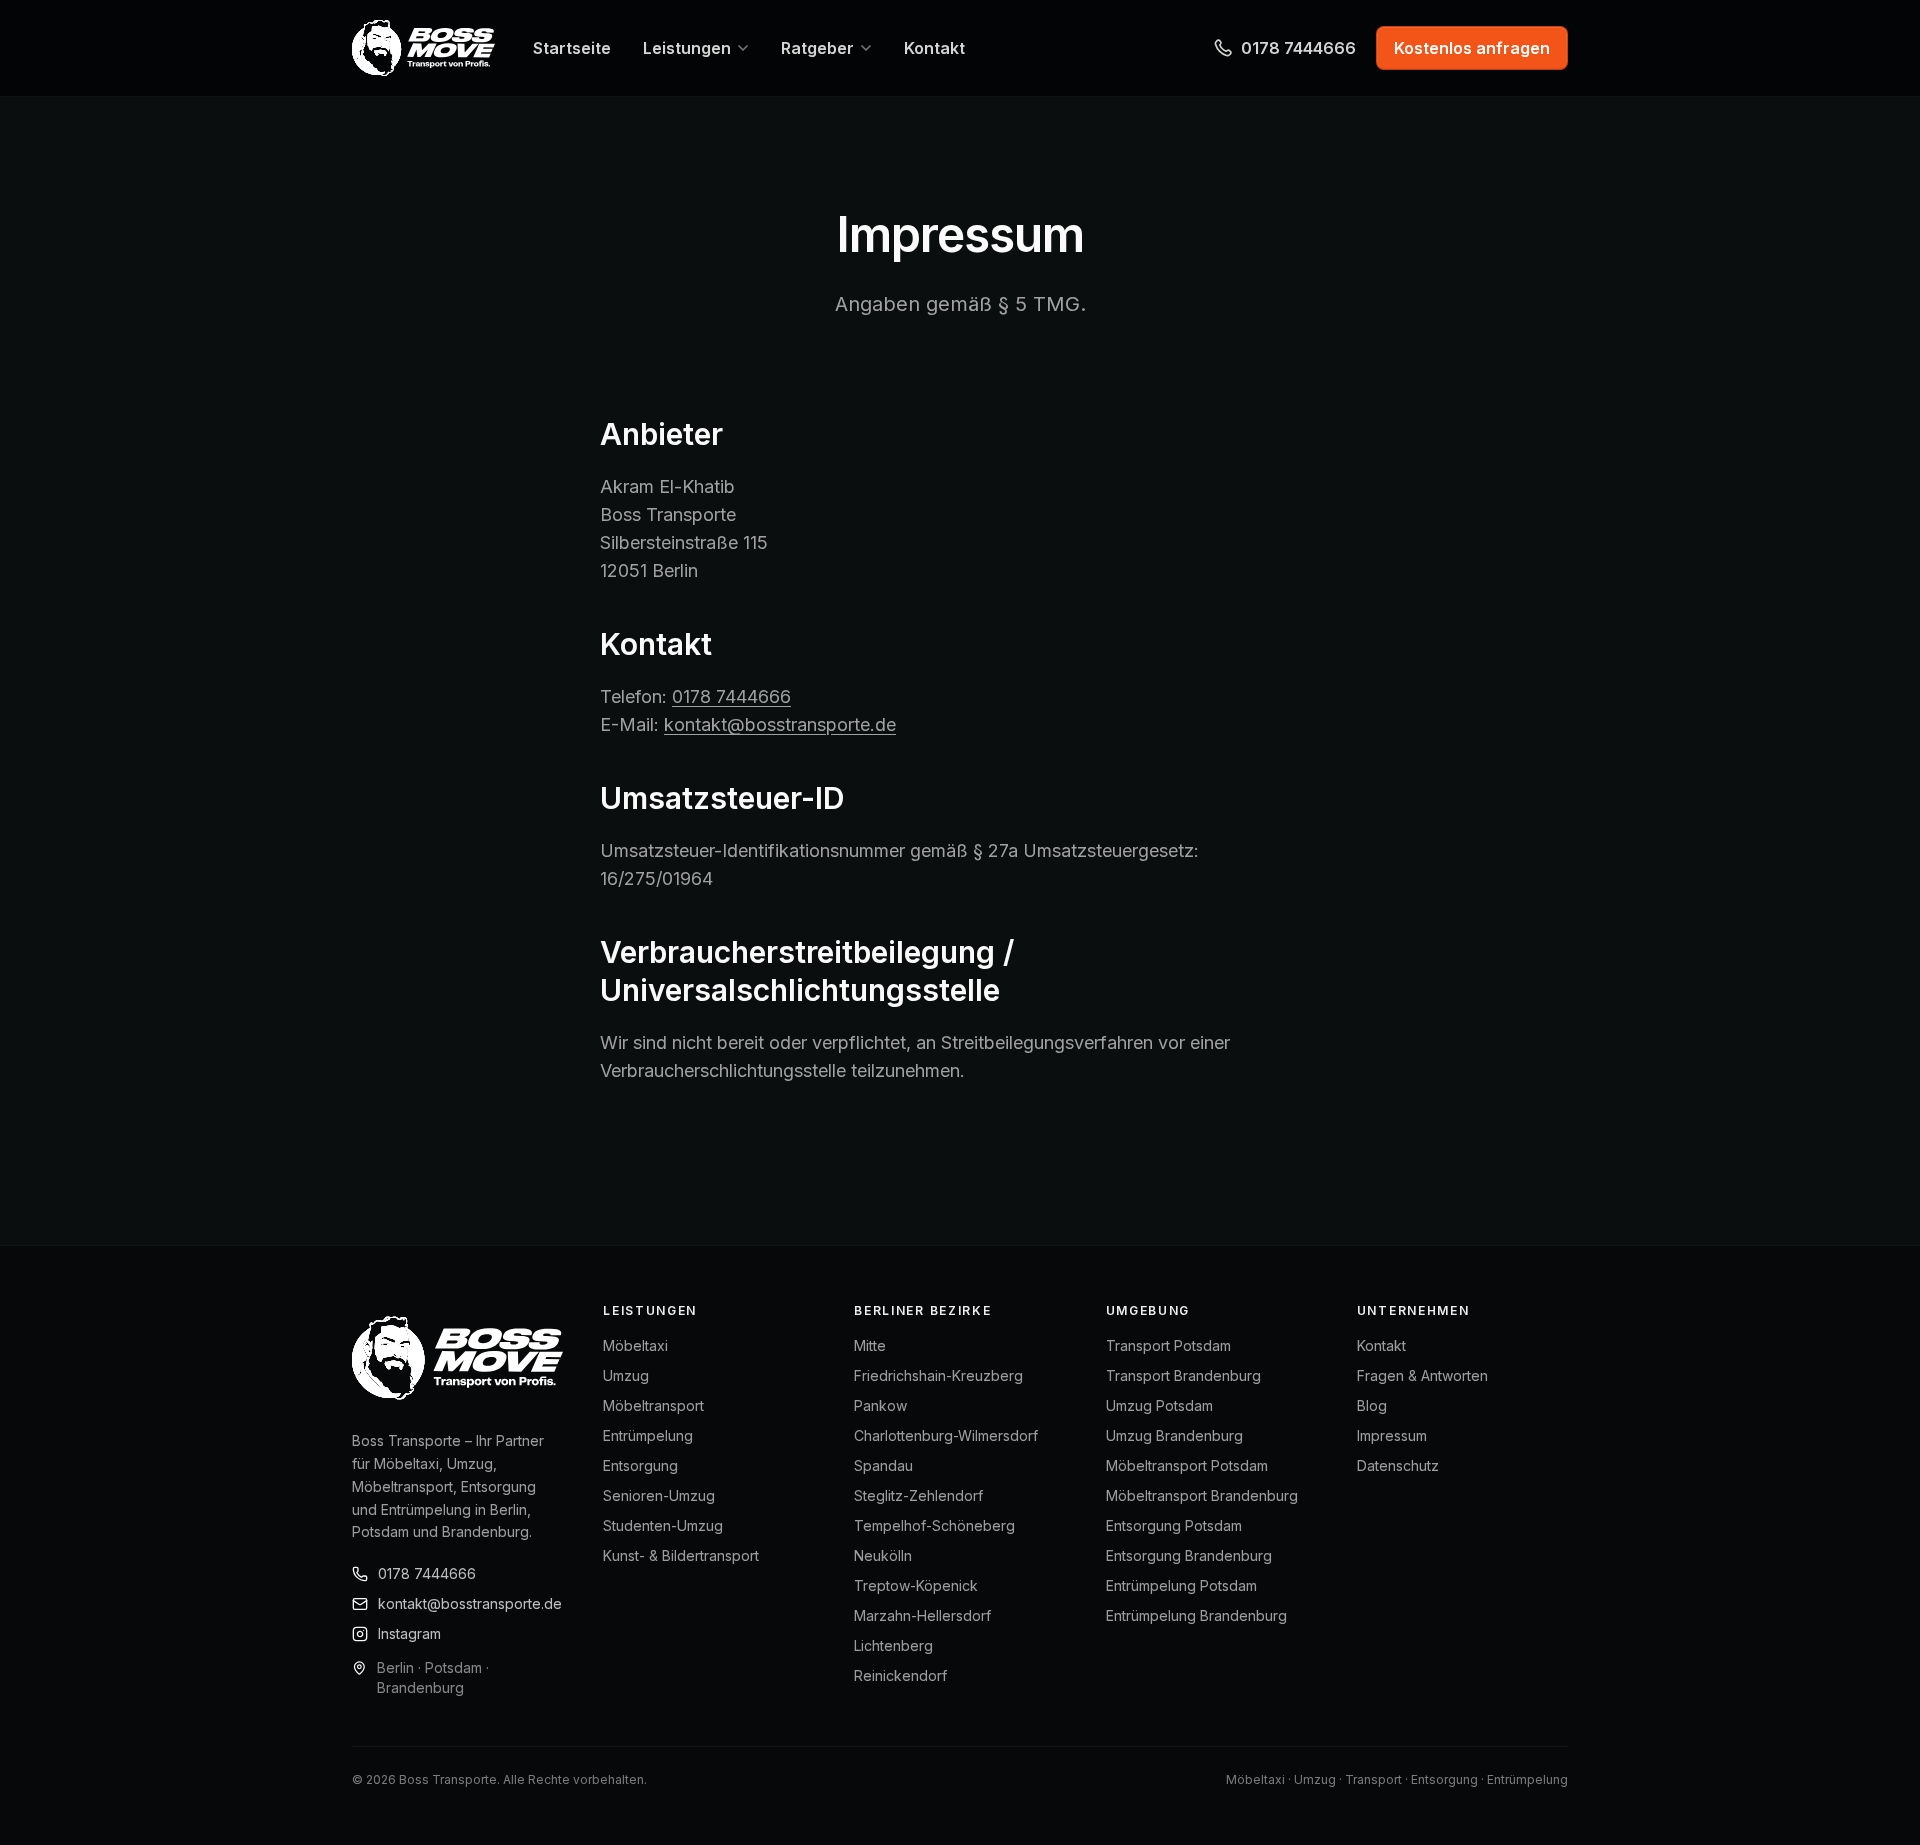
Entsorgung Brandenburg (1189, 1555)
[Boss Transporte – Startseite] (423, 48)
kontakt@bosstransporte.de (780, 724)
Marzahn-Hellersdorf (922, 1615)
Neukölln (883, 1555)
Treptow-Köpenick (916, 1585)
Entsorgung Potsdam (1174, 1525)
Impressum (1392, 1435)
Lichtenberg (893, 1645)
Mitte (870, 1345)
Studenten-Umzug (663, 1525)
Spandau (883, 1465)
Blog (1372, 1405)
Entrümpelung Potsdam (1181, 1585)
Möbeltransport (653, 1405)
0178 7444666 (1298, 48)
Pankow (880, 1405)
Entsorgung (640, 1465)
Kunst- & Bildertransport (681, 1555)
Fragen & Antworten (1422, 1375)
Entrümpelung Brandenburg (1196, 1615)
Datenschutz (1398, 1465)
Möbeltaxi (635, 1345)
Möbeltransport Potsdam (1187, 1465)
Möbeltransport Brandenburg (1202, 1495)
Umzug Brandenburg (1174, 1435)
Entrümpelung (648, 1435)
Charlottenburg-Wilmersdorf (946, 1435)
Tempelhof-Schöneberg (934, 1525)
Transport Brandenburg (1183, 1375)
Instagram (409, 1633)
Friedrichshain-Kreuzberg (938, 1375)
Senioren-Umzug (659, 1495)
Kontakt (1381, 1345)
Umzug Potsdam (1159, 1405)
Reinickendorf (900, 1675)
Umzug (626, 1375)
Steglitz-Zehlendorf (918, 1495)
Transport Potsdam (1168, 1345)
